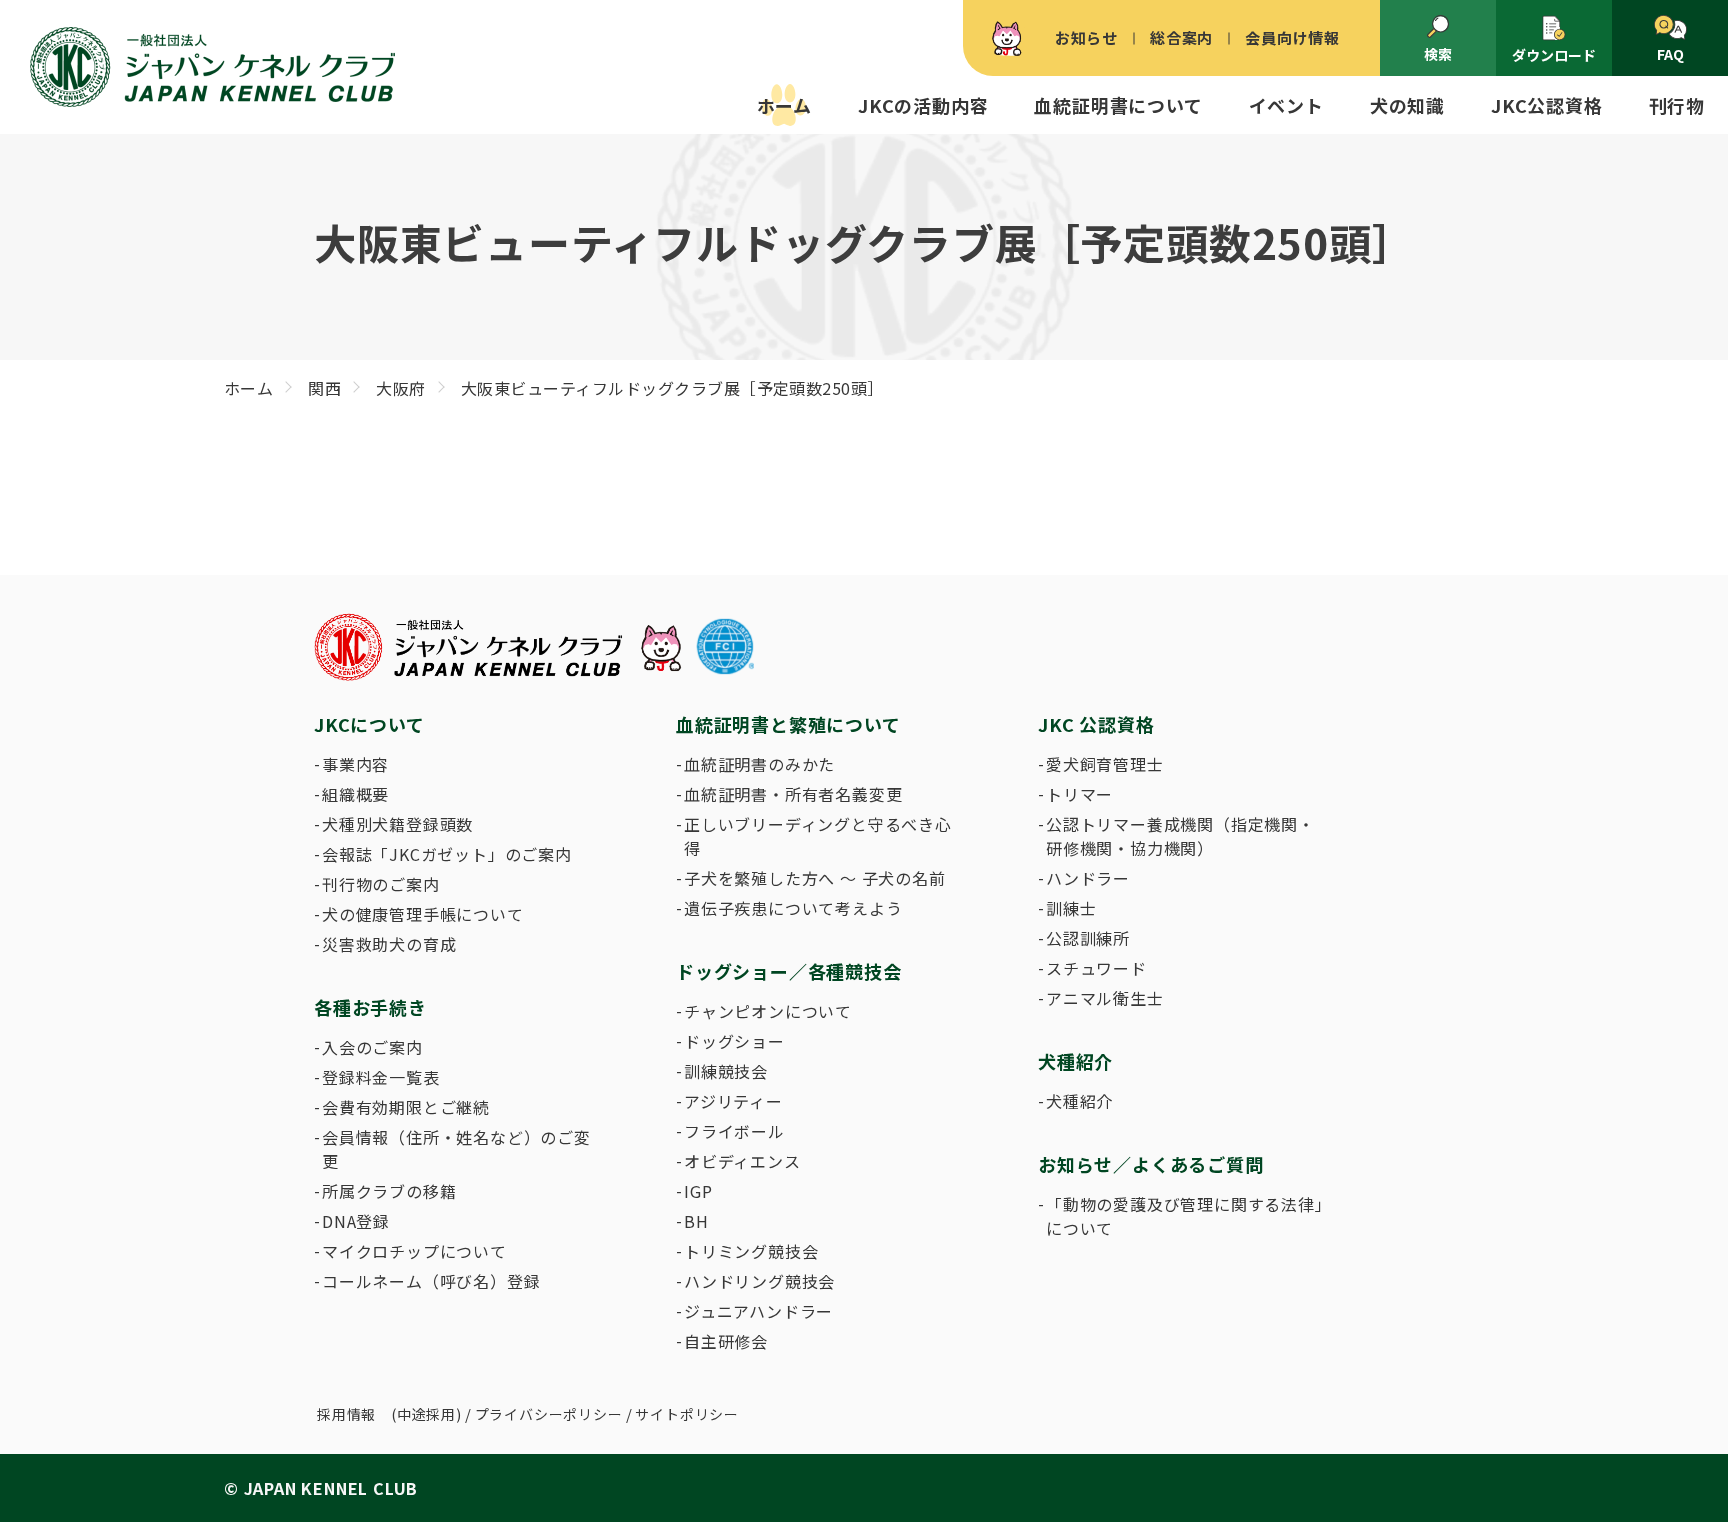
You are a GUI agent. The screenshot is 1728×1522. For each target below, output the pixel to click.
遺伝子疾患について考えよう (793, 908)
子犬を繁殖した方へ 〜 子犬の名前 (815, 878)
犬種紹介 (1079, 1101)
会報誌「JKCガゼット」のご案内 (447, 854)
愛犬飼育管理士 (1105, 764)
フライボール (734, 1131)
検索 (1438, 54)
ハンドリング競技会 (759, 1281)
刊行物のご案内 (381, 884)
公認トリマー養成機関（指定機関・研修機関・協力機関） (1180, 836)
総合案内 (1181, 37)
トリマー (1079, 794)
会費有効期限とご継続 (406, 1107)
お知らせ (1086, 37)
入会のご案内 (372, 1047)
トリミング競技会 (751, 1251)
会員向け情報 (1292, 37)
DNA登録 (356, 1221)
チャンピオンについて (768, 1011)
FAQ (1670, 54)
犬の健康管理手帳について (423, 914)
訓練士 (1071, 908)
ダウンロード (1554, 55)
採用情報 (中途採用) (389, 1414)
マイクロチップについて (414, 1251)
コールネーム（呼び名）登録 (431, 1281)
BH (696, 1221)
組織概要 (355, 794)
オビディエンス (742, 1161)
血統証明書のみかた (759, 764)
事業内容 (355, 764)
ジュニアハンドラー (758, 1311)
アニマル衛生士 (1105, 998)
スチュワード (1096, 968)
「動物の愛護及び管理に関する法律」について (1185, 1216)
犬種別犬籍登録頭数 (397, 824)
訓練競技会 (726, 1071)
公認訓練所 (1088, 938)
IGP (698, 1191)
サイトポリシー (687, 1414)
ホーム (784, 105)
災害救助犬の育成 (389, 944)
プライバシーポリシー (549, 1414)
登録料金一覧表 (381, 1077)
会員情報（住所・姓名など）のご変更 (456, 1149)
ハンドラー (1088, 878)
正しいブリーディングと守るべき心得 (818, 836)
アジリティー (733, 1101)
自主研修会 (726, 1341)
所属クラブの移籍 (389, 1191)
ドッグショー (734, 1041)
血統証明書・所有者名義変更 (793, 794)
